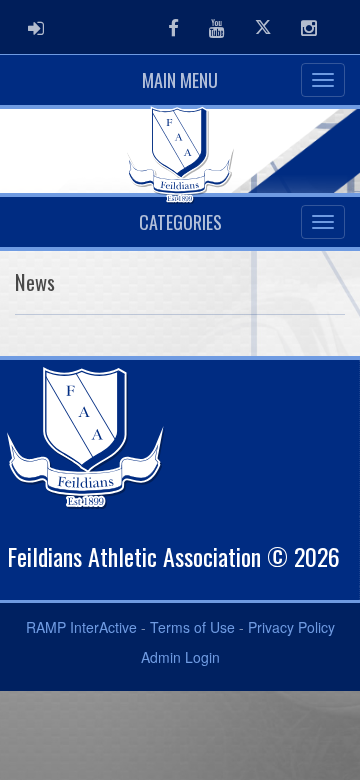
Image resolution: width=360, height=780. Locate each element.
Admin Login (180, 657)
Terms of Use (192, 627)
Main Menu (180, 80)
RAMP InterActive (81, 627)
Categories (180, 222)
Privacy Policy (291, 627)
